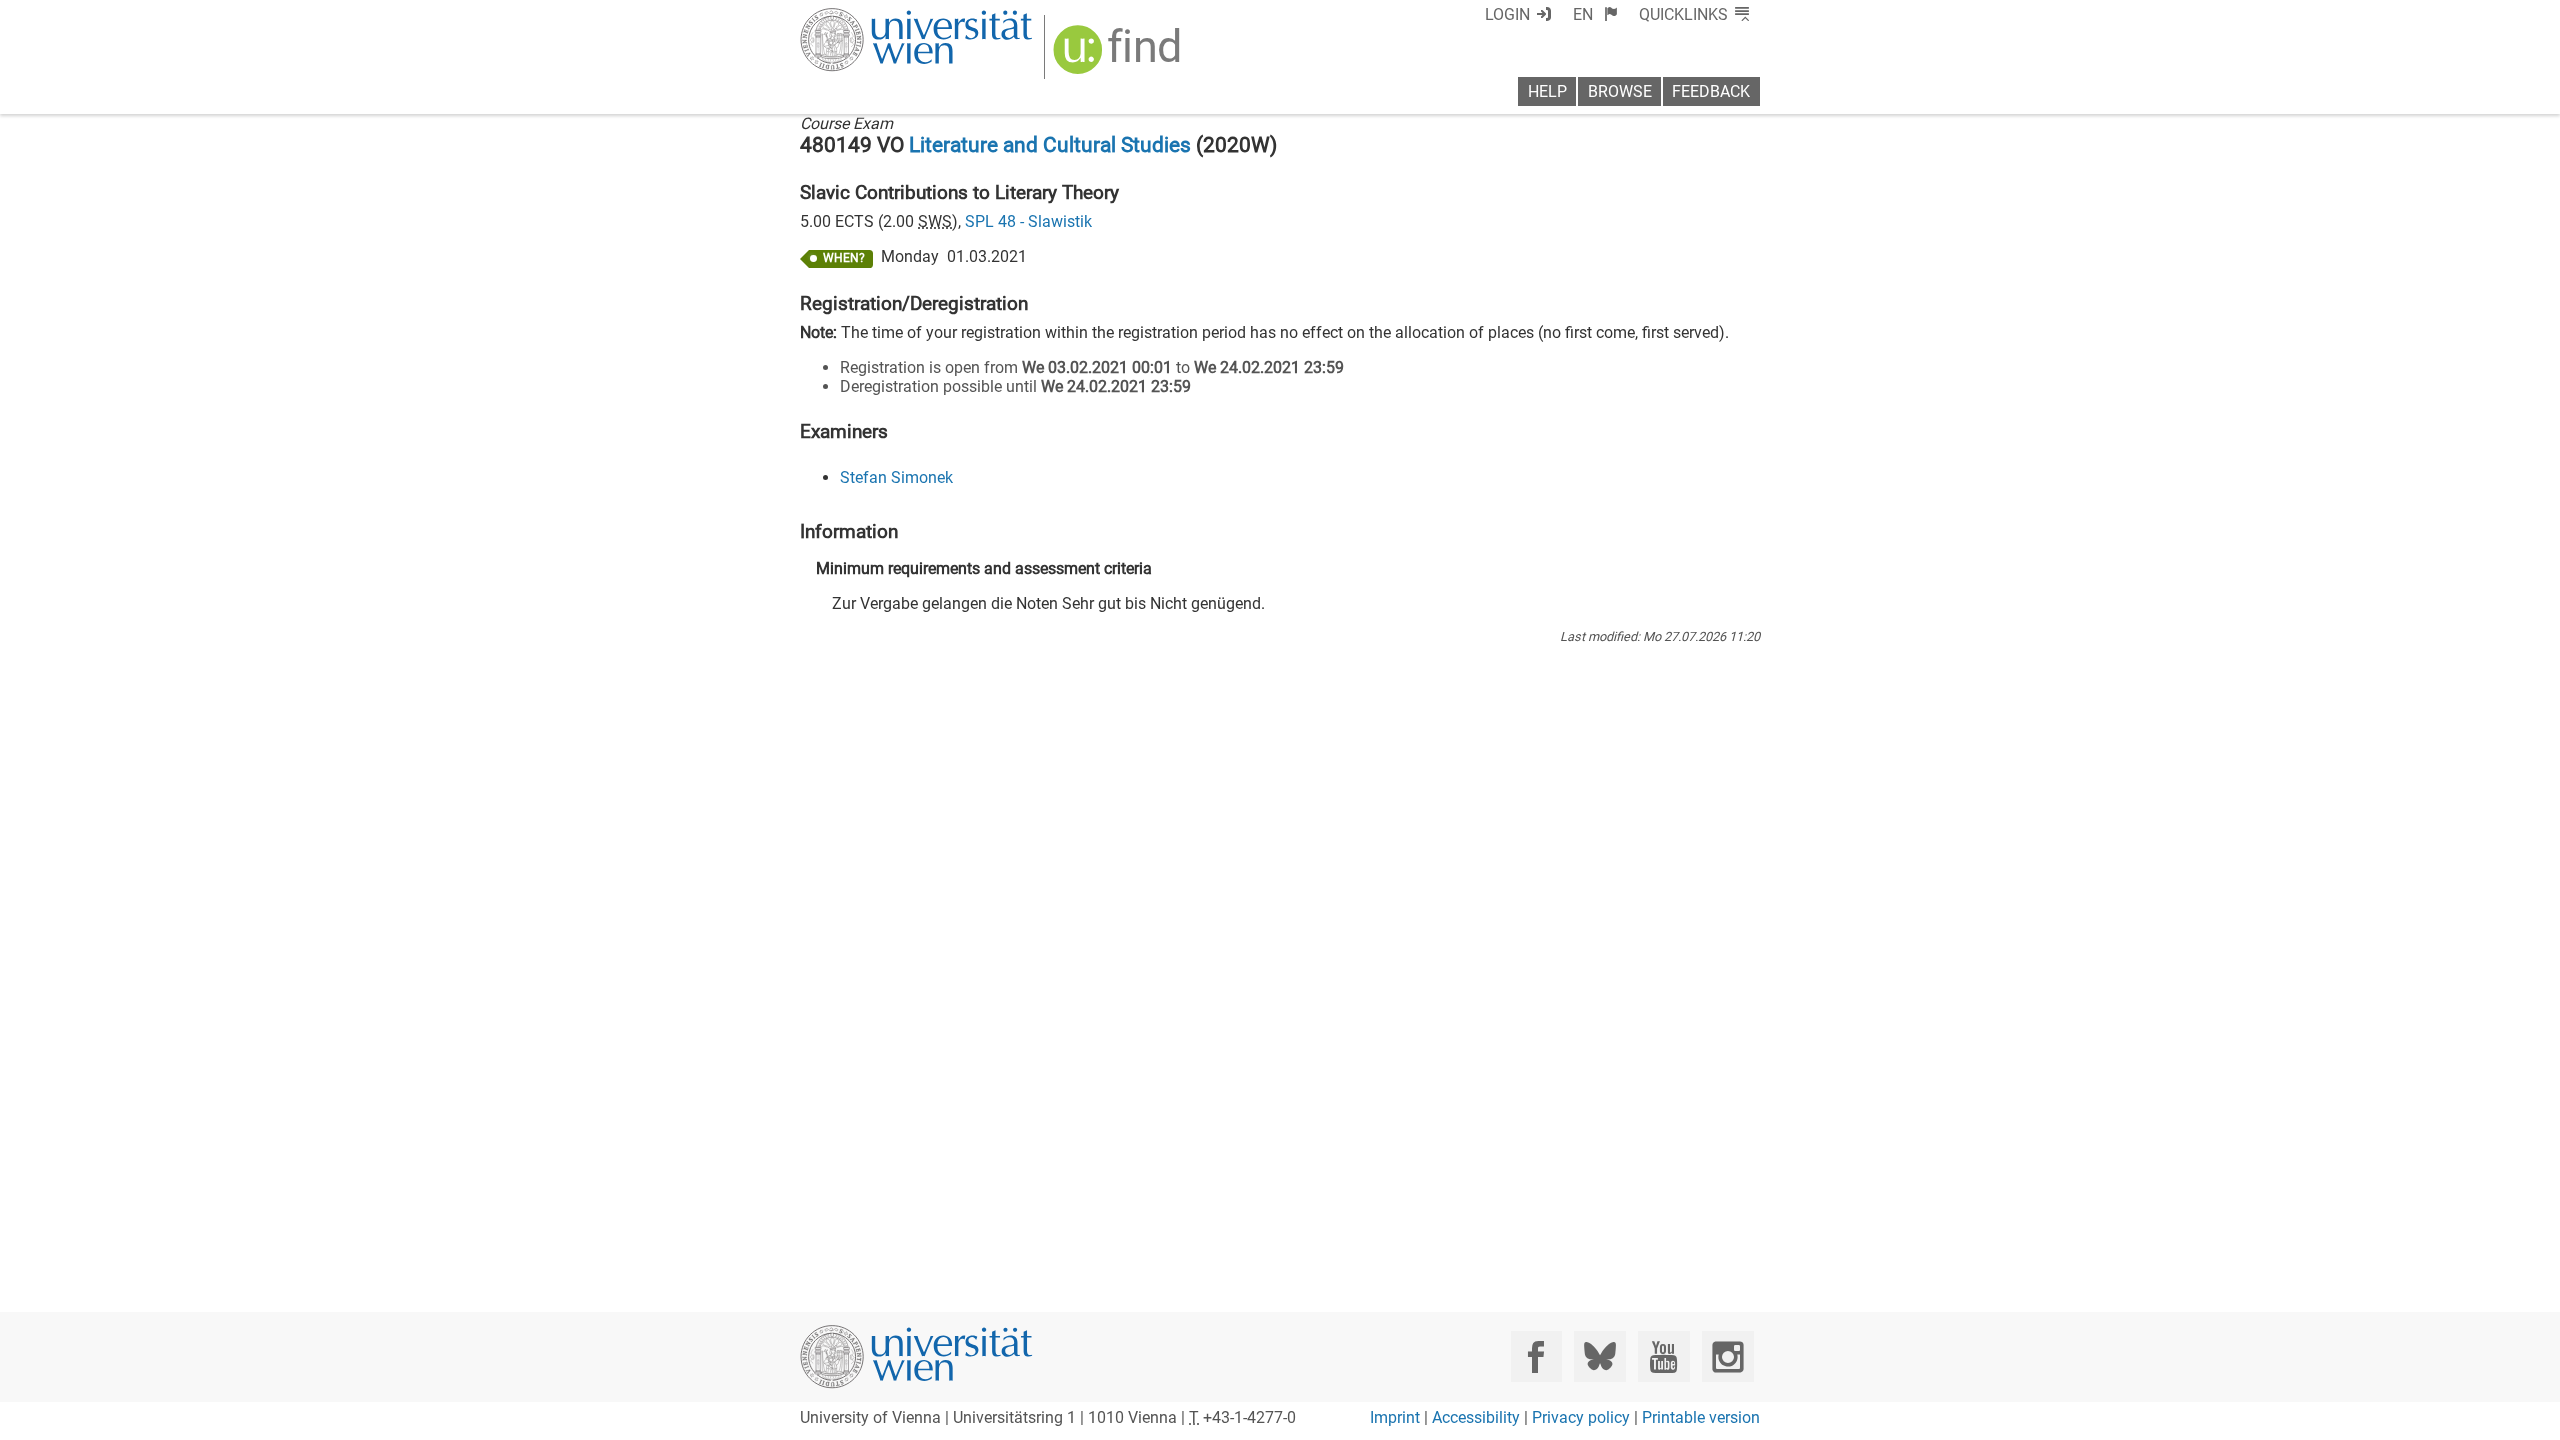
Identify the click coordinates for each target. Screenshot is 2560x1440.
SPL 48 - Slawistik (1028, 221)
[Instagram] (1727, 1356)
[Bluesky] (1599, 1356)
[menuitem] (1595, 14)
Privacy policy (1581, 1417)
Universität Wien (869, 17)
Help (1547, 91)
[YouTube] (1663, 1356)
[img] (1119, 56)
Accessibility (1476, 1417)
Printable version (1701, 1417)
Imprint (1395, 1417)
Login (1507, 14)
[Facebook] (1536, 1356)
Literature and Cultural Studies (1050, 145)
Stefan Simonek (896, 477)
